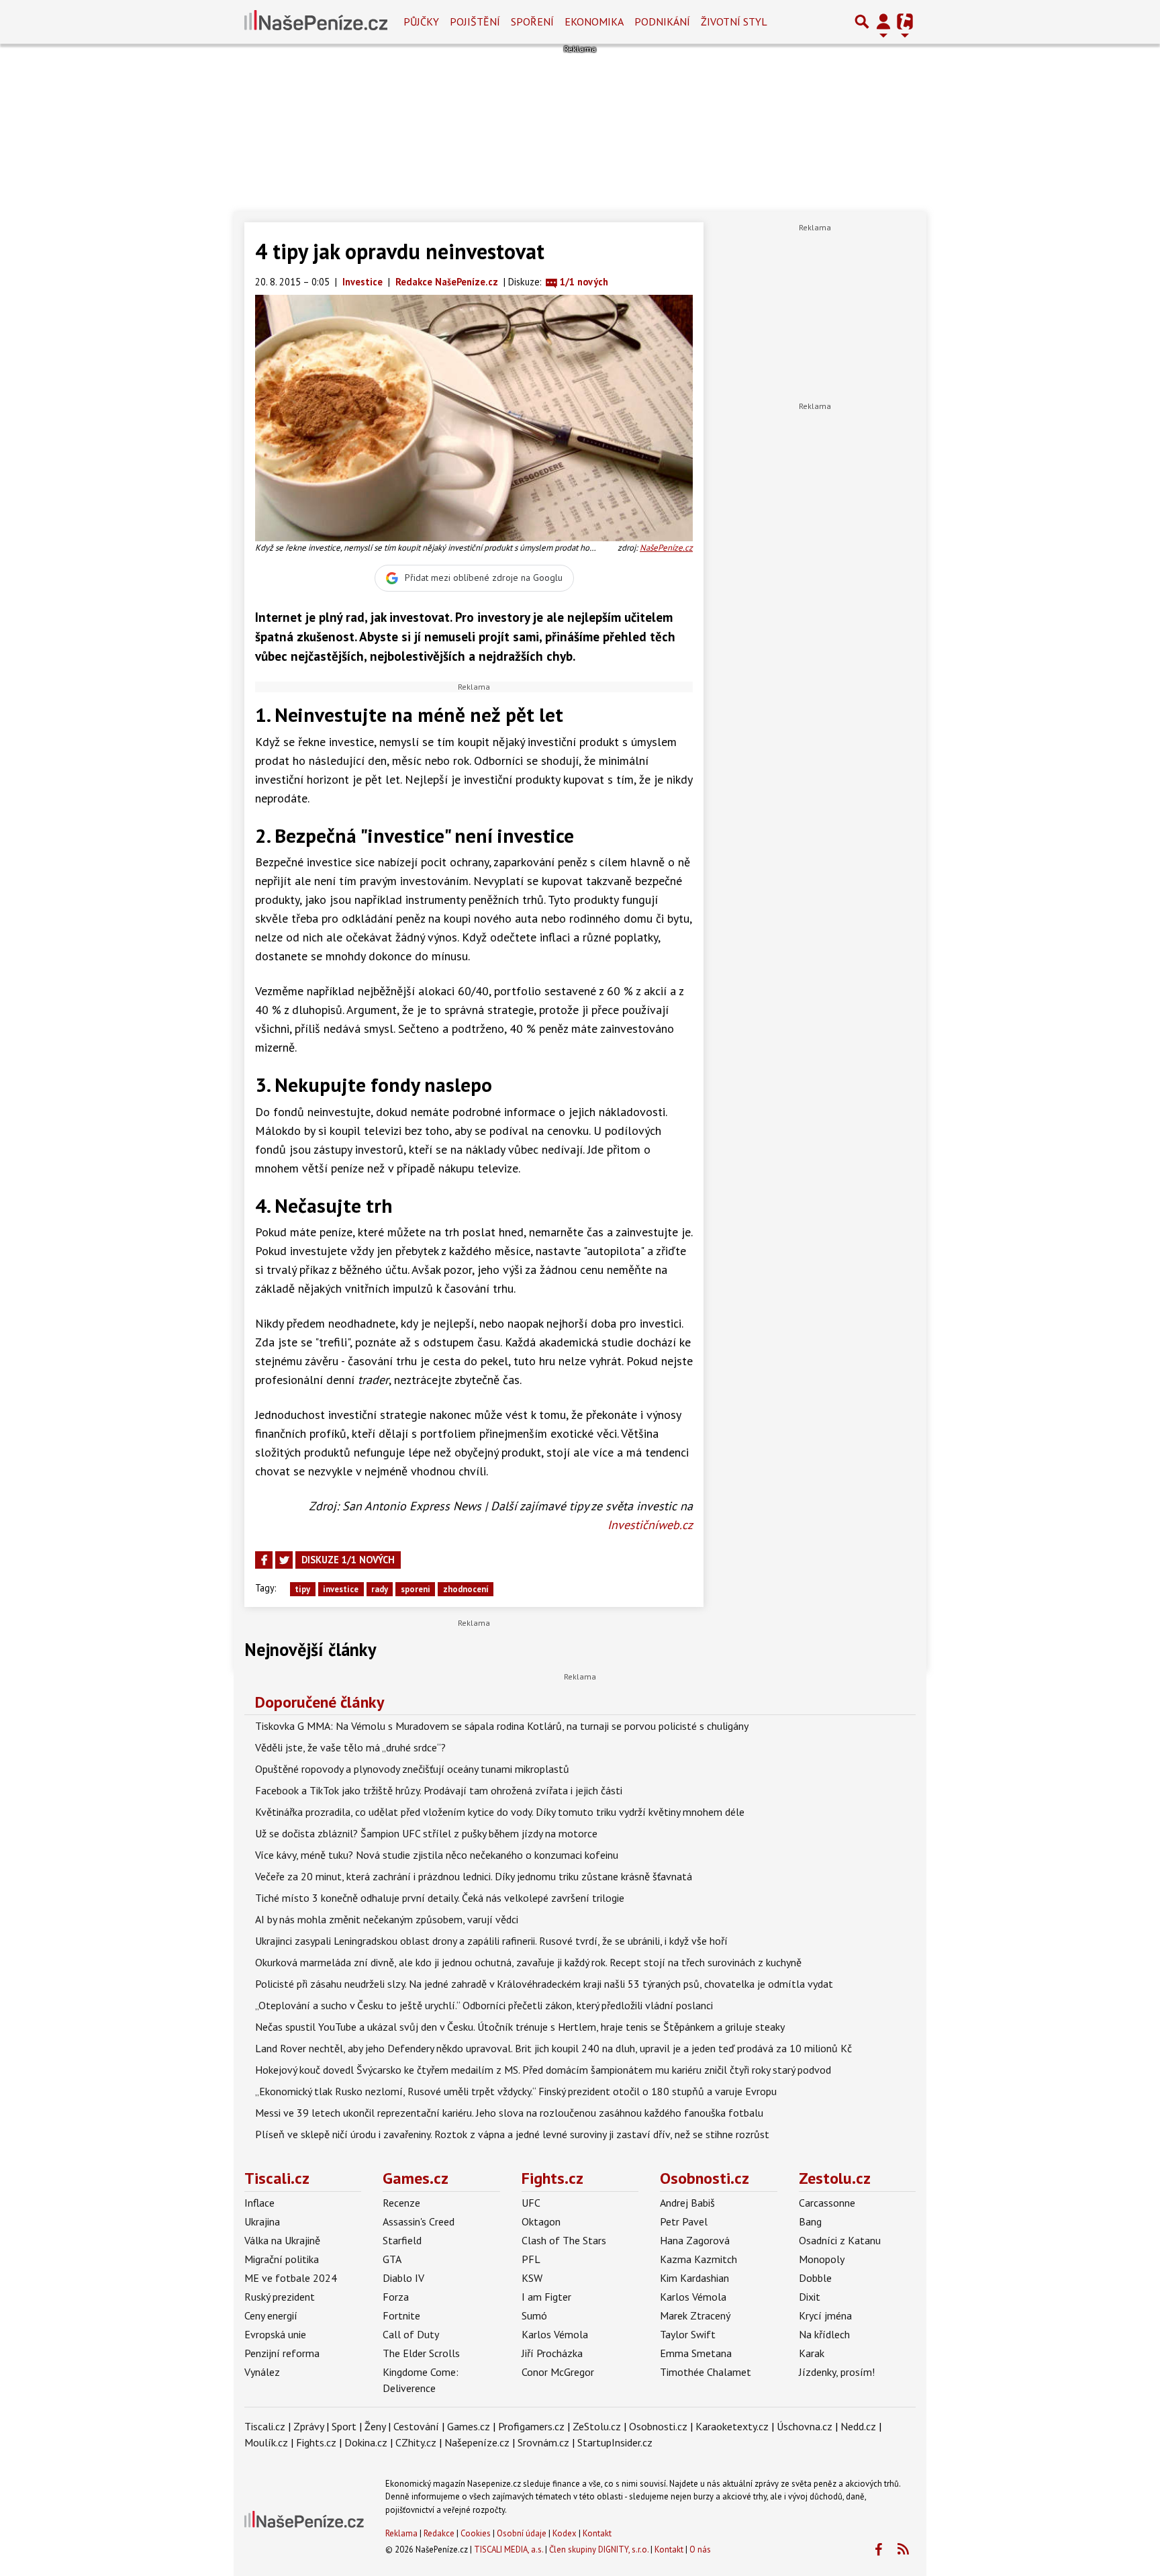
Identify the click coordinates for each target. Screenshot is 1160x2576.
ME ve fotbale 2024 (291, 2278)
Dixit (810, 2297)
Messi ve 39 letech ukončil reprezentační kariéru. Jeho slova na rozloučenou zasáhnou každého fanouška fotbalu (509, 2113)
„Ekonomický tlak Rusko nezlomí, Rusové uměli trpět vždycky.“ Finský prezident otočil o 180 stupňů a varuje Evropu (516, 2091)
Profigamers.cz (531, 2426)
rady (380, 1589)
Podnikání (662, 21)
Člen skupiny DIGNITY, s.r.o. (599, 2549)
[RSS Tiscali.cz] (903, 2550)
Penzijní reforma (282, 2353)
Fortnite (401, 2315)
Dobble (815, 2278)
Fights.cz (552, 2178)
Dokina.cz (366, 2442)
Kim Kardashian (694, 2278)
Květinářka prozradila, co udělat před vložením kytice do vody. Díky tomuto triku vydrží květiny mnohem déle (500, 1812)
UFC (531, 2203)
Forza (396, 2297)
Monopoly (822, 2259)
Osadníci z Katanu (840, 2240)
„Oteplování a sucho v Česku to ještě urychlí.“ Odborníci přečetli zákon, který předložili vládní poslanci (484, 2005)
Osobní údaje (522, 2533)
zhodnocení (466, 1589)
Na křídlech (824, 2334)
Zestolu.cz (835, 2178)
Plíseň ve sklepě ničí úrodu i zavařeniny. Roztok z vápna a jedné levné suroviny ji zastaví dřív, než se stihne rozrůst (512, 2134)
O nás (700, 2549)
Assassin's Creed (419, 2221)
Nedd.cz (858, 2426)
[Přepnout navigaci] (883, 21)
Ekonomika (594, 21)
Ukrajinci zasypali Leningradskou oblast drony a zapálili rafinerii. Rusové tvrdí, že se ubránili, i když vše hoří (491, 1941)
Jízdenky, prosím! (837, 2372)
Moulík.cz (266, 2442)
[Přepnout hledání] (862, 21)
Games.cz (416, 2178)
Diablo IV (403, 2278)
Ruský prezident (280, 2297)
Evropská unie (275, 2334)
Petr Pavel (684, 2221)
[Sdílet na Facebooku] (264, 1560)
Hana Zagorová (695, 2240)
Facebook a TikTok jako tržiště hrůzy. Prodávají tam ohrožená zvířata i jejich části (439, 1790)
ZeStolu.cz (597, 2426)
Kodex (566, 2533)
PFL (531, 2259)
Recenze (401, 2203)
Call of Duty (411, 2334)
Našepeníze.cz (477, 2442)
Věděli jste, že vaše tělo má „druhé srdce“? (350, 1747)
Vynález (262, 2372)
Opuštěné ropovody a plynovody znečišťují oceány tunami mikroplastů (412, 1769)
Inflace (259, 2203)
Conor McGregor (558, 2372)
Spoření (532, 21)
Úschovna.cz (805, 2426)
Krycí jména (825, 2315)
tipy (302, 1589)
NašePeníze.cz (666, 548)
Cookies (476, 2533)
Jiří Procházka (552, 2353)
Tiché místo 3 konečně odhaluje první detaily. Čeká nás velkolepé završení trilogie (440, 1898)
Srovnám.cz (543, 2442)
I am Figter (546, 2297)
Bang (810, 2221)
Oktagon (541, 2221)
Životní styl (734, 21)
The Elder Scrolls (421, 2353)
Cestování (416, 2426)
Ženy (375, 2426)
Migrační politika (282, 2259)
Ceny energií (271, 2315)
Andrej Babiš (687, 2203)
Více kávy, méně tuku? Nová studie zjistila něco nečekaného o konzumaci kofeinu (437, 1855)
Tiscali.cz (277, 2178)
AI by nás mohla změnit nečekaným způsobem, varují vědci (387, 1919)
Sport (344, 2426)
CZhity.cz (416, 2442)
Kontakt (597, 2533)
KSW (532, 2278)
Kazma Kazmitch (698, 2259)
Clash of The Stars (564, 2240)
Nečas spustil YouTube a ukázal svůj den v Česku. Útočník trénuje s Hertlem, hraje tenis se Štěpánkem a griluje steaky (520, 2027)
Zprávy (308, 2426)
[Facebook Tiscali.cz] (878, 2550)
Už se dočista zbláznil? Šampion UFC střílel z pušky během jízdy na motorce (426, 1833)
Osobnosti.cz (705, 2178)
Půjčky (421, 21)
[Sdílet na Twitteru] (284, 1560)
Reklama (401, 2533)
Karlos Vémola (555, 2334)
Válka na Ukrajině (282, 2240)
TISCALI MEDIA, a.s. (509, 2549)
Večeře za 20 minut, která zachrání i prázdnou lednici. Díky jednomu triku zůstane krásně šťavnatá (474, 1876)
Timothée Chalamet (706, 2372)
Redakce (439, 2533)
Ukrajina (262, 2221)
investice (341, 1589)
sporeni (416, 1589)
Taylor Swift (688, 2334)
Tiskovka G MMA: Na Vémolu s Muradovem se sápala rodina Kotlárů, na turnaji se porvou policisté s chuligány (502, 1726)
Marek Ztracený (695, 2315)
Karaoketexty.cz (732, 2426)
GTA (392, 2259)
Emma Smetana (696, 2353)
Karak (812, 2353)
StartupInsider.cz (615, 2442)
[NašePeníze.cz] (316, 21)
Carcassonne (827, 2203)
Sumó (534, 2315)
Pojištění (475, 21)
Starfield (402, 2240)
